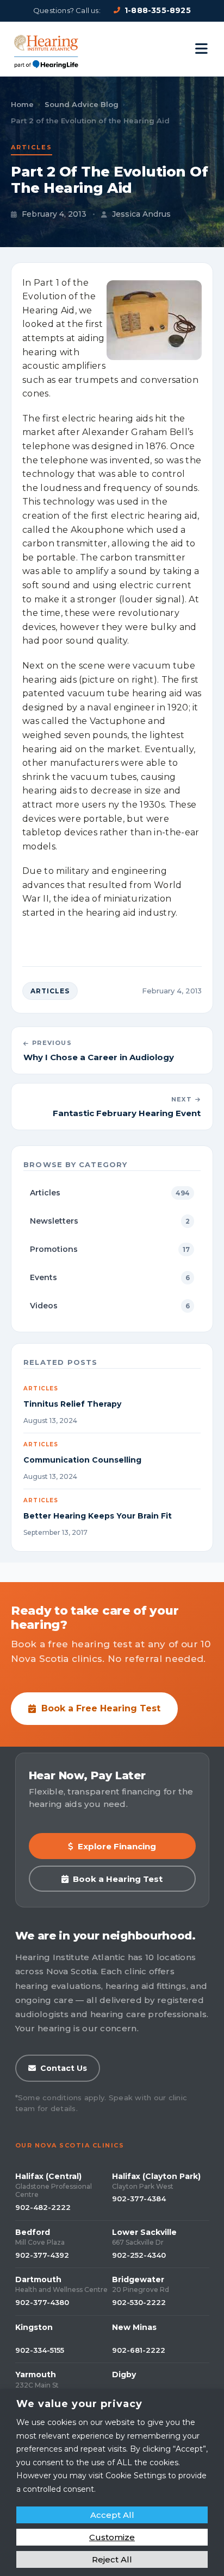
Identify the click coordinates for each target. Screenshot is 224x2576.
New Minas (134, 2327)
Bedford (33, 2232)
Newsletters (110, 1221)
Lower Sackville (144, 2232)
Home (22, 104)
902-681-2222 (139, 2350)
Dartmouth (38, 2279)
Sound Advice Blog (82, 104)
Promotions (110, 1249)
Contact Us (64, 2068)
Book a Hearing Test (118, 1879)
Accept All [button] (112, 2515)
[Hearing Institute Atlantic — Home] (47, 49)
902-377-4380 (42, 2302)
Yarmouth (36, 2375)
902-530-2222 (139, 2302)
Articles (32, 147)
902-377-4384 (139, 2199)
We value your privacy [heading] (79, 2404)
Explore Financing (117, 1846)
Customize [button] (112, 2537)
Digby (124, 2375)
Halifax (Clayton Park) (156, 2176)
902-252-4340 (139, 2255)
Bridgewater (138, 2279)
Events (110, 1277)
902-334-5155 (40, 2350)
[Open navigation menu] (201, 49)
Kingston (34, 2327)
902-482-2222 (43, 2207)
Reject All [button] (112, 2559)
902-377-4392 (42, 2255)
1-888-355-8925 (158, 10)
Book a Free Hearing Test (101, 1708)
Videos (110, 1306)
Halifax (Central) (48, 2176)
